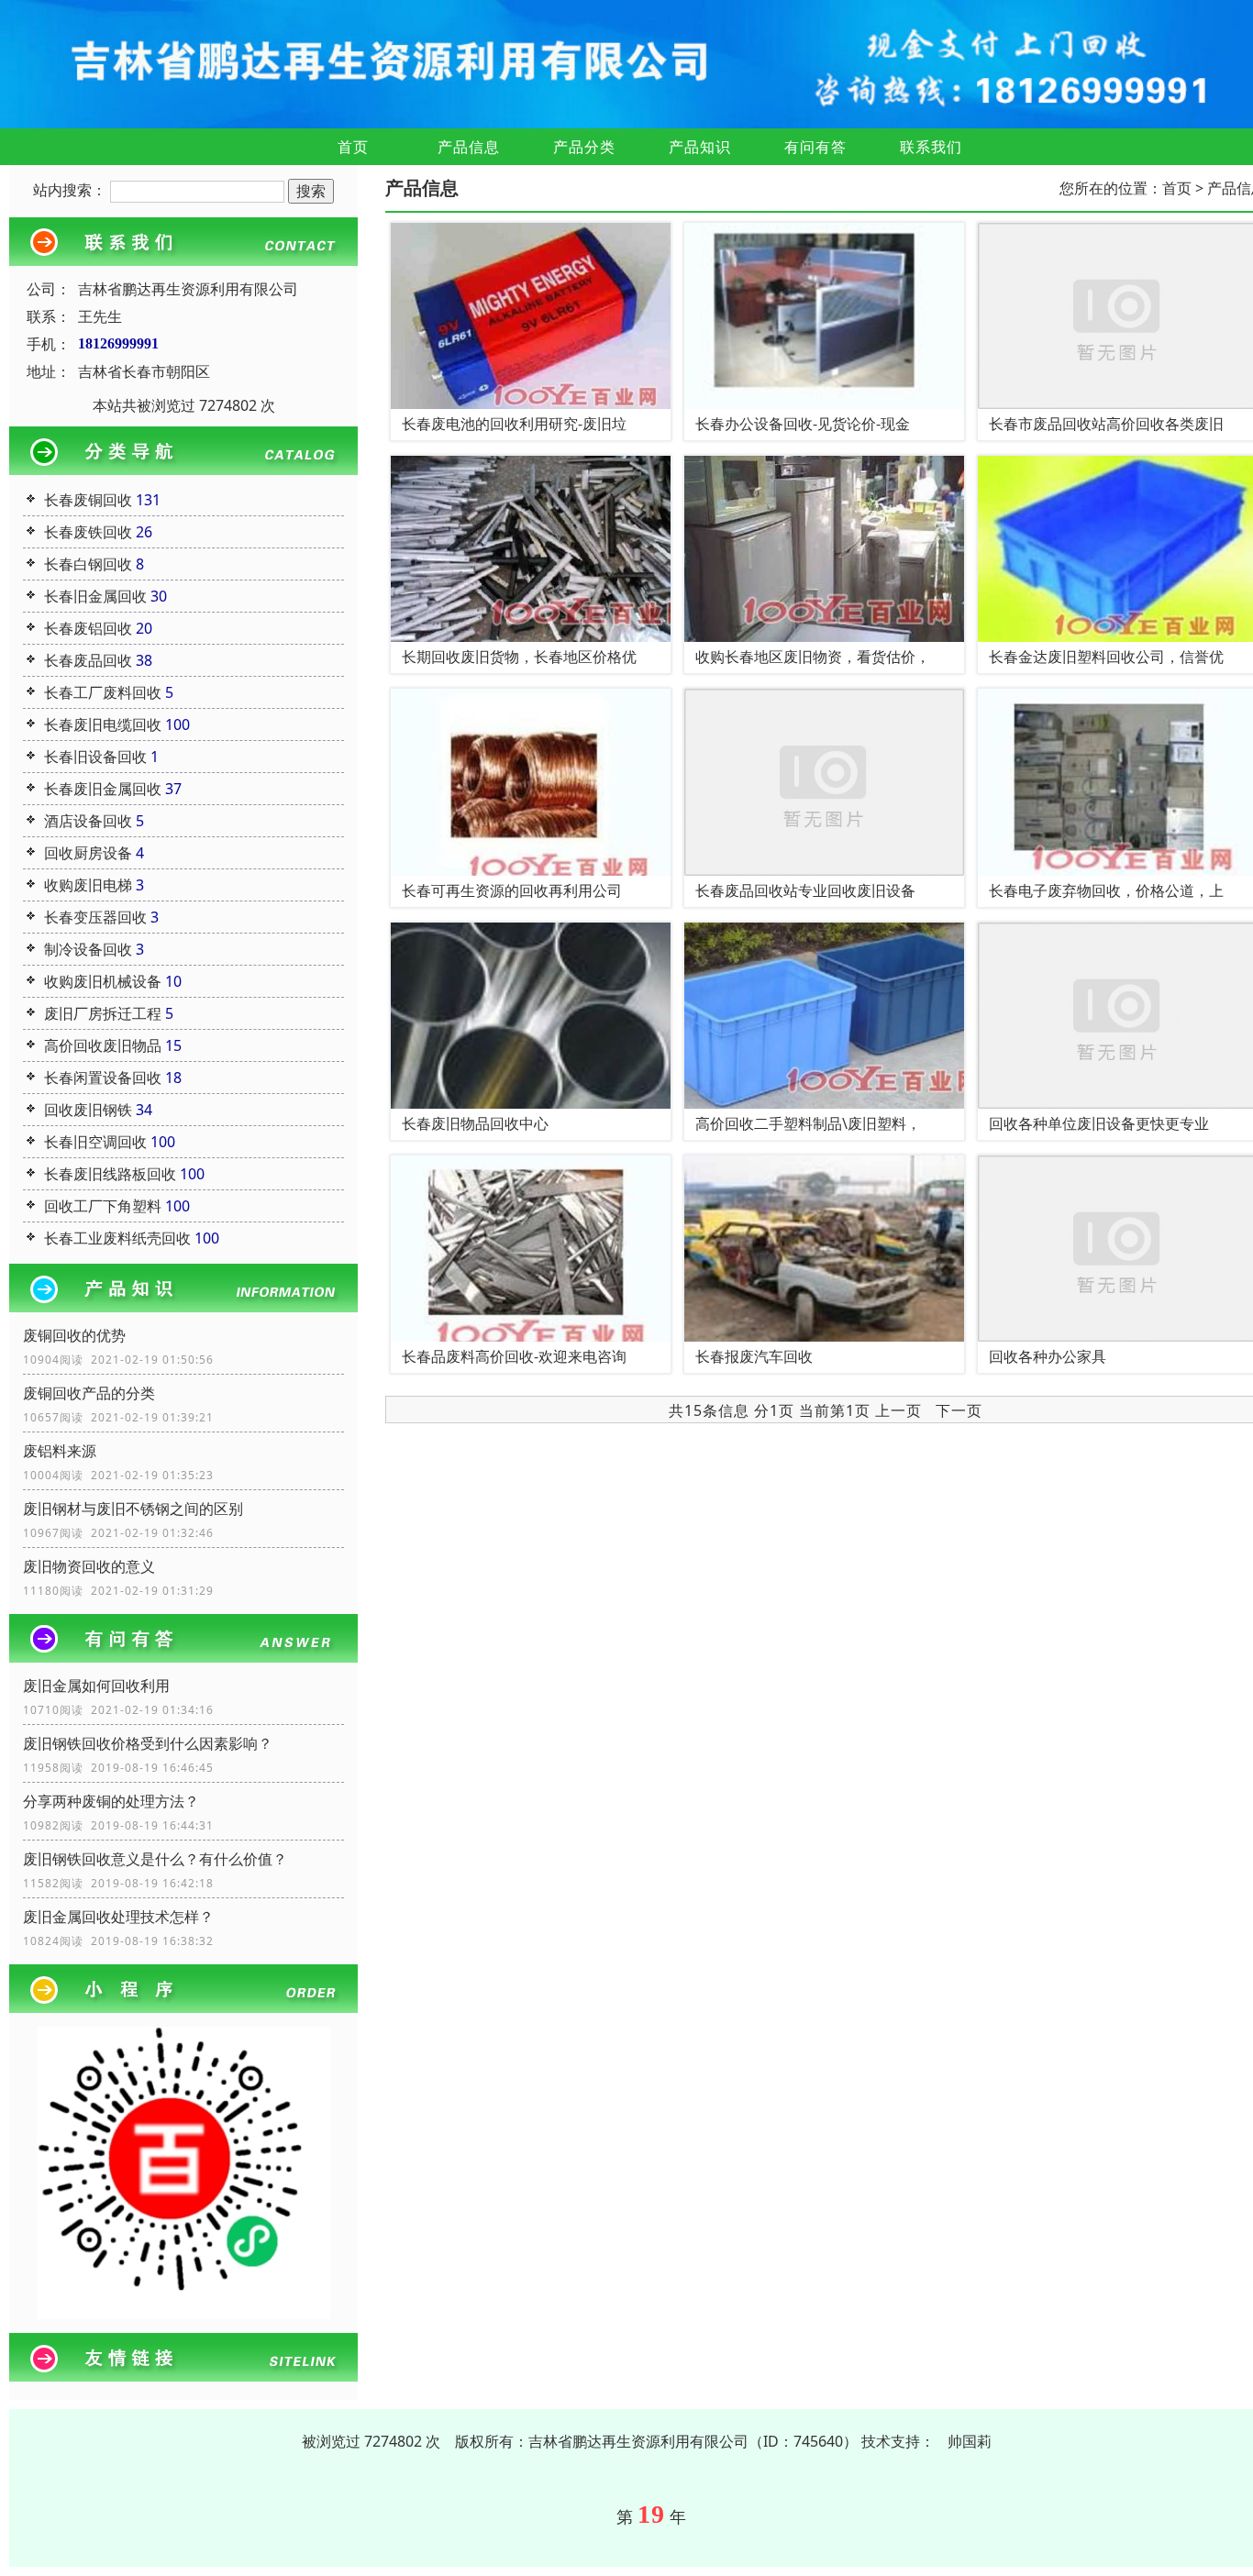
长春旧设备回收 (95, 757)
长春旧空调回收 (95, 1142)
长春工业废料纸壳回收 (117, 1238)
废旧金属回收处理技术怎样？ (118, 1917)
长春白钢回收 (88, 564)
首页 (353, 147)
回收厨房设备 (88, 853)
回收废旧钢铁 (88, 1110)
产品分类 (584, 147)
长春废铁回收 (88, 532)
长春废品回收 (88, 660)
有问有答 (815, 147)
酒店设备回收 (88, 821)
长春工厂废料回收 (103, 692)
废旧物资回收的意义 (89, 1566)
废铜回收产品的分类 (89, 1393)
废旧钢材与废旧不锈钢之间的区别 (133, 1509)
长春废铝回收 (88, 628)
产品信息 (469, 147)
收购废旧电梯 (88, 885)
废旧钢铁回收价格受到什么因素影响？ (148, 1743)
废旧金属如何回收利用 (96, 1686)
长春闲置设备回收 (103, 1078)
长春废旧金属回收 (103, 789)
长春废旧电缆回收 (103, 724)
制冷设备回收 (88, 949)
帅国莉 (970, 2441)
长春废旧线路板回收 (110, 1174)
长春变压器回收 (95, 917)
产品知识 (700, 147)
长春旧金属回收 (95, 596)
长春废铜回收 (88, 500)
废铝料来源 (60, 1451)
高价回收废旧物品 (103, 1045)
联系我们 (931, 147)
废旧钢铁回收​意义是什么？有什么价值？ (155, 1859)
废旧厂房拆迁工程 (103, 1013)
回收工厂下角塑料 (103, 1206)
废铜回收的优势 (74, 1335)
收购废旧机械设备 (103, 981)
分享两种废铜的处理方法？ (111, 1801)
